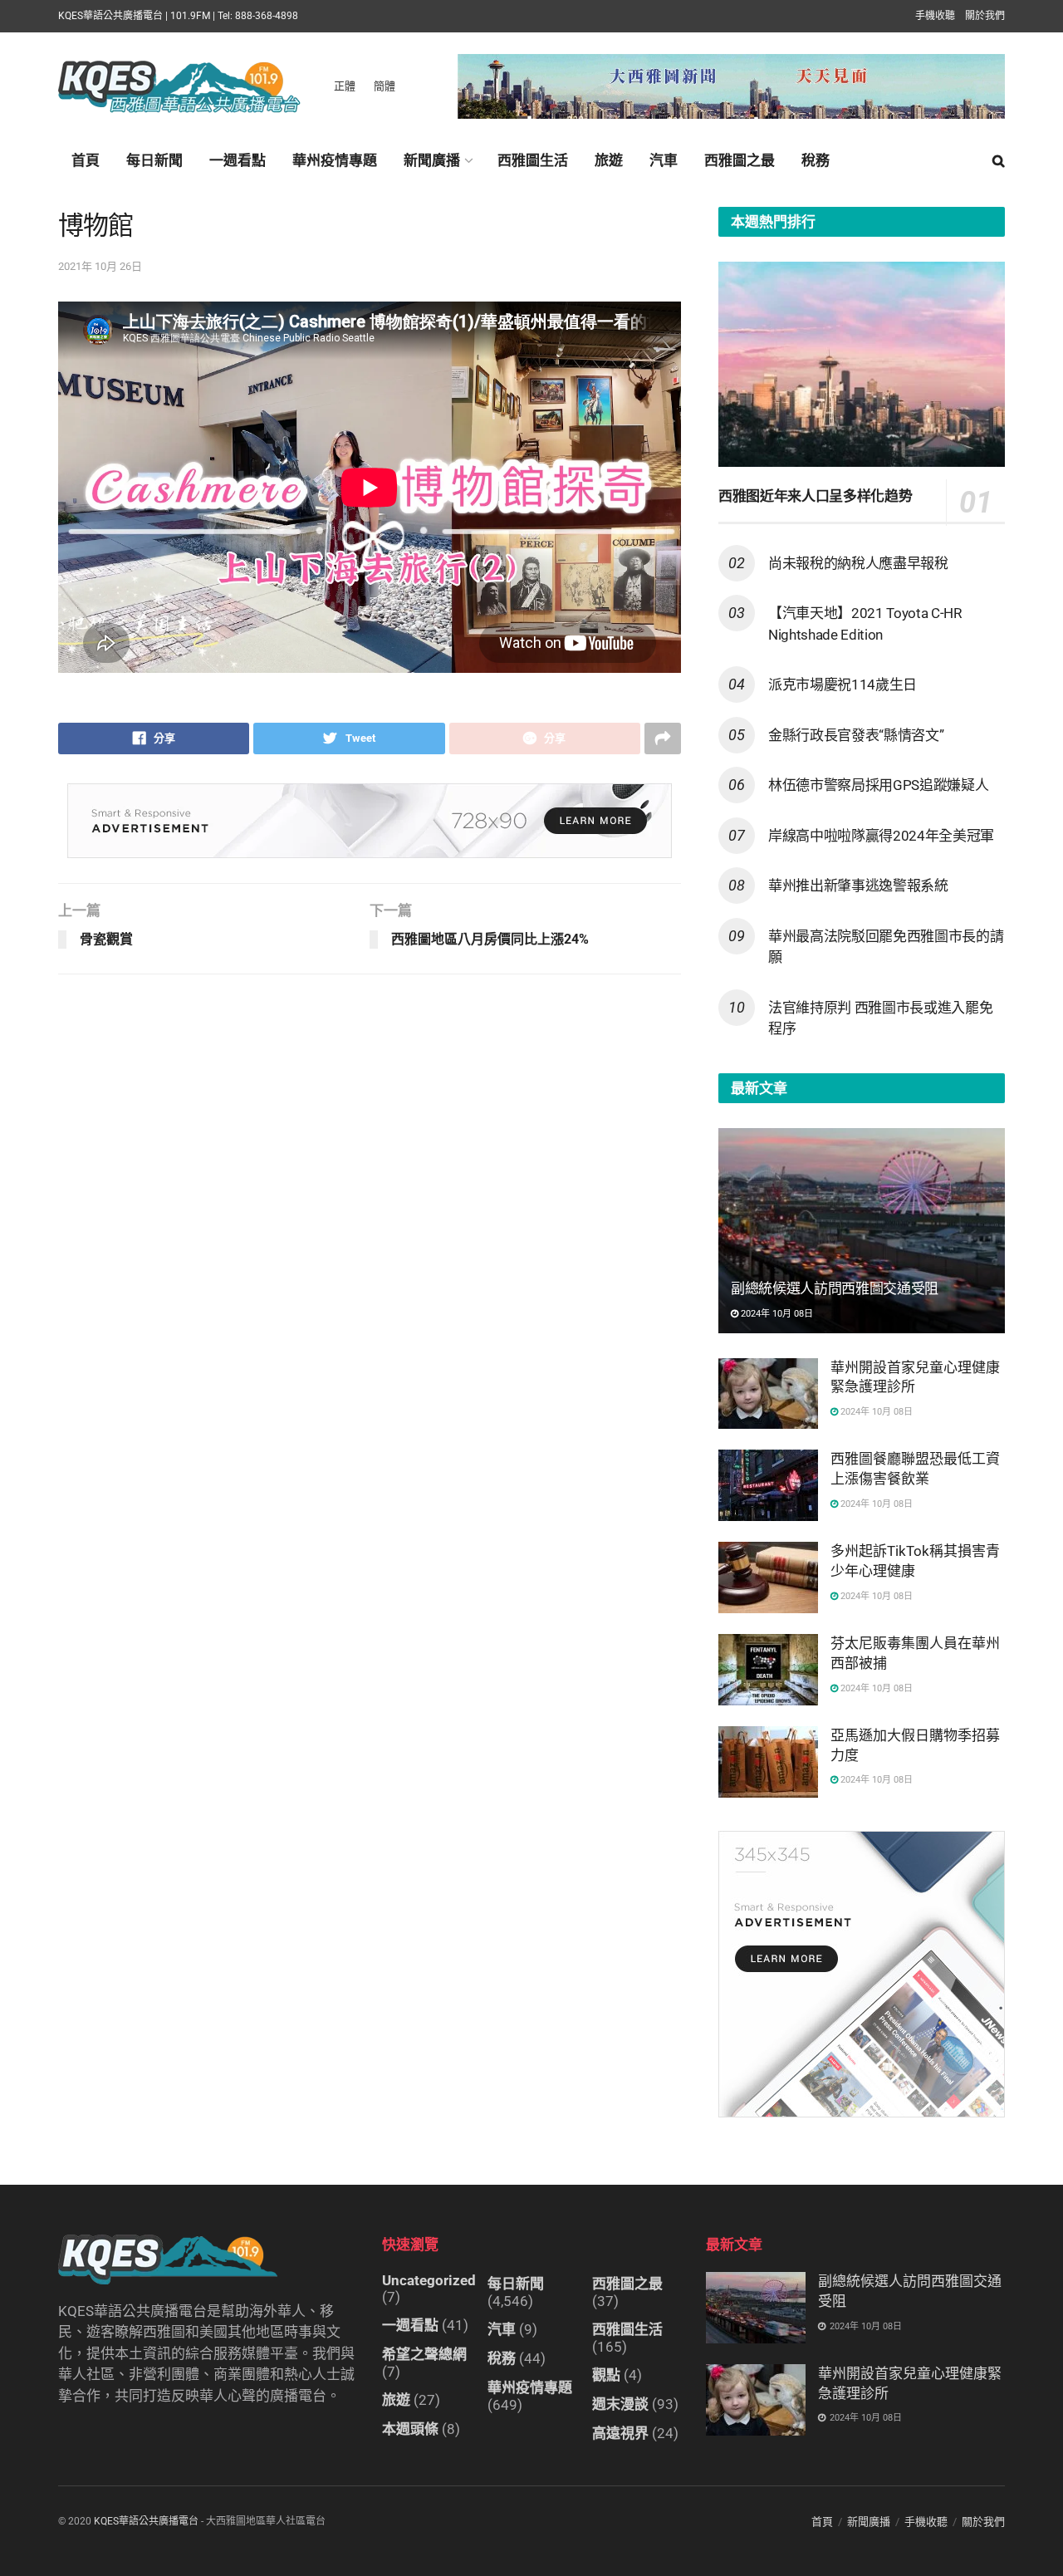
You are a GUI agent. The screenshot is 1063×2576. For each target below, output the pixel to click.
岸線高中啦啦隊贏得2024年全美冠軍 (881, 836)
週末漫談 (620, 2404)
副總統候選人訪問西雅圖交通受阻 (835, 1288)
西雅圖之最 (740, 160)
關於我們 (985, 16)
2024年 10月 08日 (776, 1314)
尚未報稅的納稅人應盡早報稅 (858, 563)
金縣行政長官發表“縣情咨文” (856, 735)
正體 (345, 86)
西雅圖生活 (533, 160)
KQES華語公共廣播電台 (146, 2521)
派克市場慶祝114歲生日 (843, 684)
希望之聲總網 (424, 2354)
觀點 (606, 2375)
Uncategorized (429, 2280)
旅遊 (609, 160)
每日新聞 (154, 160)
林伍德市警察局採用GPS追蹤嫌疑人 (878, 785)
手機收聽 (935, 16)
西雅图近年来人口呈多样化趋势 (815, 496)
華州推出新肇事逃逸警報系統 (858, 886)
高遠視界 (620, 2433)
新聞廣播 (432, 160)
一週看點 (238, 160)
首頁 (86, 160)
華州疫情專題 (335, 160)
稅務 (816, 160)
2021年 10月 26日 (100, 266)
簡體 (385, 86)
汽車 (664, 160)
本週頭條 (410, 2429)
